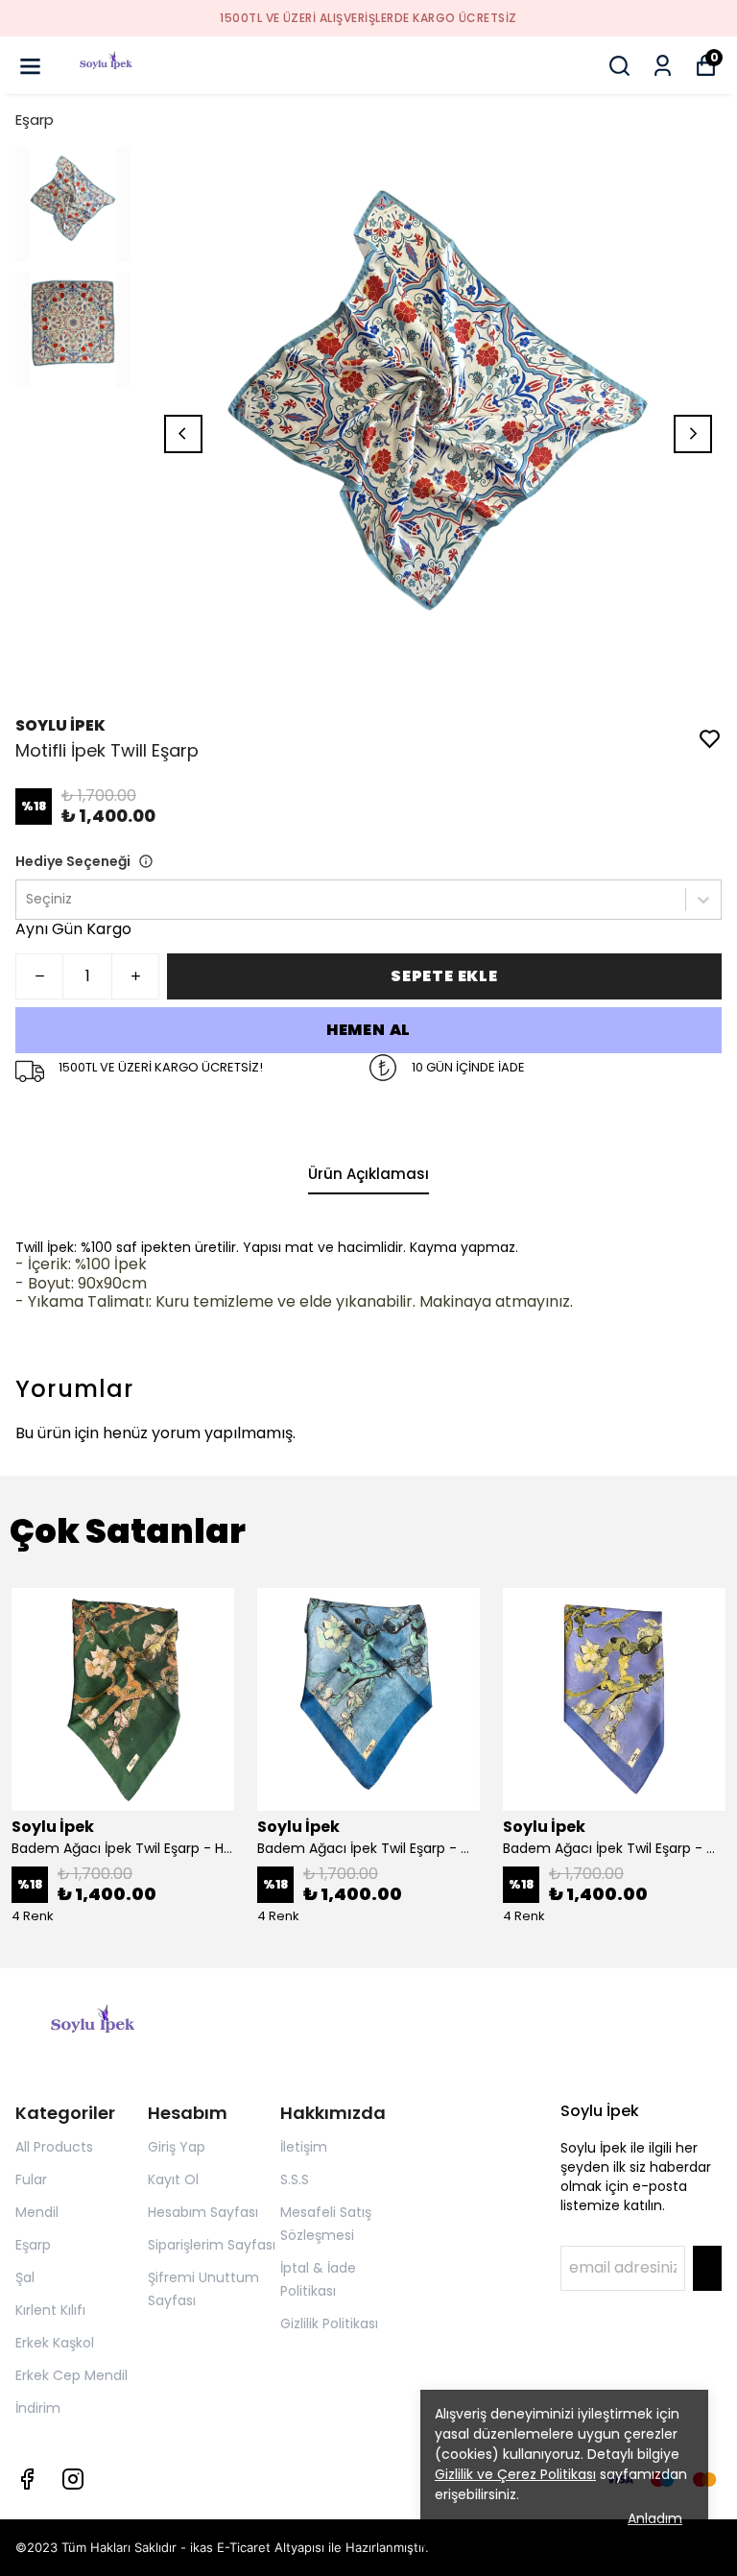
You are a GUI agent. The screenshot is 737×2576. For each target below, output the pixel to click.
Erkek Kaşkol (55, 2343)
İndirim (38, 2408)
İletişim (304, 2147)
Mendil (37, 2212)
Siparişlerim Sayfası (212, 2245)
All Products (54, 2147)
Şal (25, 2277)
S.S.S (295, 2179)
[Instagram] (73, 2479)
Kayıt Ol (173, 2179)
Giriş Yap (177, 2147)
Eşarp (35, 120)
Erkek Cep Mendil (71, 2375)
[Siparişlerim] (663, 66)
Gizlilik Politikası (329, 2323)
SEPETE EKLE (444, 976)
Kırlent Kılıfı (50, 2310)
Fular (31, 2179)
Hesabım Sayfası (203, 2212)
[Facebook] (27, 2479)
